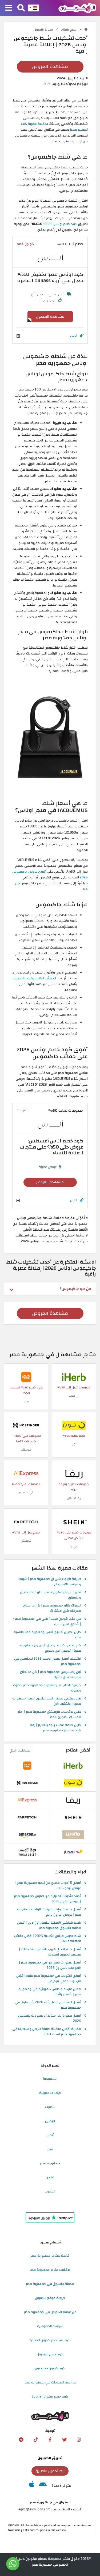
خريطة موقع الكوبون (50, 2298)
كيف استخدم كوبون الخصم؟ (50, 2340)
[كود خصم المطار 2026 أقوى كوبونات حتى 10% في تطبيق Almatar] (73, 1852)
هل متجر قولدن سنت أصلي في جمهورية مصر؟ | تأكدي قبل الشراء (47, 1622)
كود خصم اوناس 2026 (61, 224)
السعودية (50, 2079)
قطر (50, 2149)
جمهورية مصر (50, 2163)
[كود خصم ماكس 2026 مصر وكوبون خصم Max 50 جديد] (73, 1834)
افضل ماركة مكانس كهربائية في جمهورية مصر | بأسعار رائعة (50, 1992)
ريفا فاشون (74, 1498)
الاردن (50, 2177)
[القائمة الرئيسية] (9, 8)
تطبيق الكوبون (50, 2458)
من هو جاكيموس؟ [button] (75, 1289)
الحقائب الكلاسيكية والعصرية (35, 978)
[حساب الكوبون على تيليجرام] (21, 2440)
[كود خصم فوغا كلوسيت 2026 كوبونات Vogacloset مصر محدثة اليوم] (27, 1852)
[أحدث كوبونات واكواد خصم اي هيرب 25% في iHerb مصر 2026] (74, 1377)
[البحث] (21, 8)
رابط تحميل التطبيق (50, 2471)
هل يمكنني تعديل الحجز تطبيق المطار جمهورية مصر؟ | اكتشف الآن (47, 1701)
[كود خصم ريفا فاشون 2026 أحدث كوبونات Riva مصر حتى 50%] (74, 1473)
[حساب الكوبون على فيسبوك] (50, 2440)
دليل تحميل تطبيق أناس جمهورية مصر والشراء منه (47, 1635)
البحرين (50, 2121)
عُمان (50, 2135)
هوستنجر (26, 1450)
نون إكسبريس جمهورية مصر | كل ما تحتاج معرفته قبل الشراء (51, 1675)
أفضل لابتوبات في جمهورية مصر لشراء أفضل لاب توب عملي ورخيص (49, 1979)
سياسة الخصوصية (50, 2326)
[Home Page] (77, 8)
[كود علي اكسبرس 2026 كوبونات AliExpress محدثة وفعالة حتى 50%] (26, 1473)
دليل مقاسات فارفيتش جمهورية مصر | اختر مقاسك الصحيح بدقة (49, 1715)
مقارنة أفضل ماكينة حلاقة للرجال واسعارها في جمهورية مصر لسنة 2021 (47, 2032)
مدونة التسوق (43, 30)
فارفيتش (26, 1541)
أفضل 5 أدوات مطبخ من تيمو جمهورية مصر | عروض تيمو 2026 (48, 1886)
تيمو (26, 1401)
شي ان (74, 1546)
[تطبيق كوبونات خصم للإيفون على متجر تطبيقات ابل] (32, 2486)
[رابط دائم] (82, 336)
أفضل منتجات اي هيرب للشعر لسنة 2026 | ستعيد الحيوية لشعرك (50, 1952)
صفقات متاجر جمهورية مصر (50, 2270)
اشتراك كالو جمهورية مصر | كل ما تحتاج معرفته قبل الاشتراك (52, 1608)
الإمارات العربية (50, 2093)
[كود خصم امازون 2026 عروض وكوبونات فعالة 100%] (27, 1834)
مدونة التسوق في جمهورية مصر (50, 2284)
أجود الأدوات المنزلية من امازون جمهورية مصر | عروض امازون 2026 (47, 1899)
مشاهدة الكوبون (50, 316)
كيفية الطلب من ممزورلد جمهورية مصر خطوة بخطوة (47, 1688)
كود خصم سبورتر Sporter (50, 2396)
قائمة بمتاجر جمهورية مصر (50, 2256)
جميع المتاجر (69, 30)
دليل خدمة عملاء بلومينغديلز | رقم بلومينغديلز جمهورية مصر (55, 1728)
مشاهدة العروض (50, 67)
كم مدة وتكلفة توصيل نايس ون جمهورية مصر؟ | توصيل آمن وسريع (51, 1648)
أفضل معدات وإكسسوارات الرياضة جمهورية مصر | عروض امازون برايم (49, 1912)
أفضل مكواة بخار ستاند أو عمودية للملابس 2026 (50, 2018)
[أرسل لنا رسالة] (13, 2564)
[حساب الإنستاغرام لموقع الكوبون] (79, 2440)
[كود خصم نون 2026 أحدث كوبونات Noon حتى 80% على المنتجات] (74, 1425)
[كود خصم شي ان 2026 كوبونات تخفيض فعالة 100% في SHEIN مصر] (74, 1522)
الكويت (50, 2107)
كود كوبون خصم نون (50, 2368)
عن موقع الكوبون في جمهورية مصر (50, 2312)
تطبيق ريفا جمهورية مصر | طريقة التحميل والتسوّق (51, 1595)
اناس (74, 335)
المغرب (50, 2191)
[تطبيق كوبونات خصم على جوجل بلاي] (43, 2486)
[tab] (50, 1289)
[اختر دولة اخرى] (34, 8)
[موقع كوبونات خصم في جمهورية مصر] (86, 29)
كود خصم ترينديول (50, 2354)
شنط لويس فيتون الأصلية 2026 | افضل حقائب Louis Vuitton (48, 1939)
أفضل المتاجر (78, 1750)
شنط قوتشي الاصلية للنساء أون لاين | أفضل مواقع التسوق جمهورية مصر (49, 1925)
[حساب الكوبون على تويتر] (65, 2440)
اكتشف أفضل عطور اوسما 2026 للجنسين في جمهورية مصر (48, 1661)
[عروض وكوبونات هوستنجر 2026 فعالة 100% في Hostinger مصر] (26, 1425)
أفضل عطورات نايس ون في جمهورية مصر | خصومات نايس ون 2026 (50, 1965)
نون (74, 1444)
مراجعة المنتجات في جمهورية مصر (50, 2382)
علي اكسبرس (26, 1492)
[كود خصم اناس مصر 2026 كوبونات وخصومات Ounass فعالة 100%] (50, 259)
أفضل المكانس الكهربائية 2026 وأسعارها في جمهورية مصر (48, 2005)
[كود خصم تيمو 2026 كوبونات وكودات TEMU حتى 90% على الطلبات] (26, 1377)
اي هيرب (74, 1396)
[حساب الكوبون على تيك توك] (36, 2440)
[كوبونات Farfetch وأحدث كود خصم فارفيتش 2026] (26, 1522)
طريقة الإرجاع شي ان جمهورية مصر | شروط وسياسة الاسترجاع (50, 1582)
